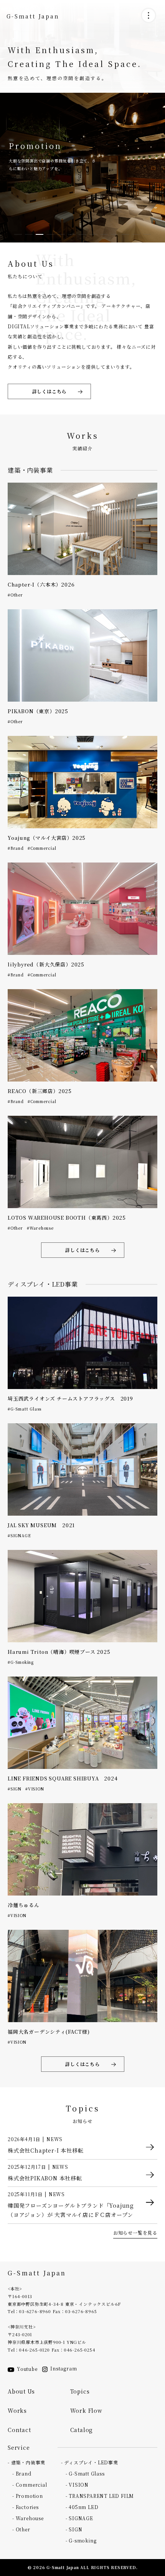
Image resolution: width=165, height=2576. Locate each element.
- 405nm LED (82, 2507)
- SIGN (74, 2529)
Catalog (82, 2430)
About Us (21, 2391)
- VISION (77, 2485)
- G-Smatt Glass (85, 2473)
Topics (80, 2391)
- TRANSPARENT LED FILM (100, 2496)
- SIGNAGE (79, 2518)
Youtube (27, 2369)
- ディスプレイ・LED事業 (90, 2462)
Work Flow (86, 2411)
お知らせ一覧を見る (135, 2232)
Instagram (64, 2368)
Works (17, 2411)
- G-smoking (81, 2540)
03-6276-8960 (35, 2311)
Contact (19, 2430)
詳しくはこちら (49, 391)
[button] (18, 234)
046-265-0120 (35, 2350)
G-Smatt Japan (33, 16)
